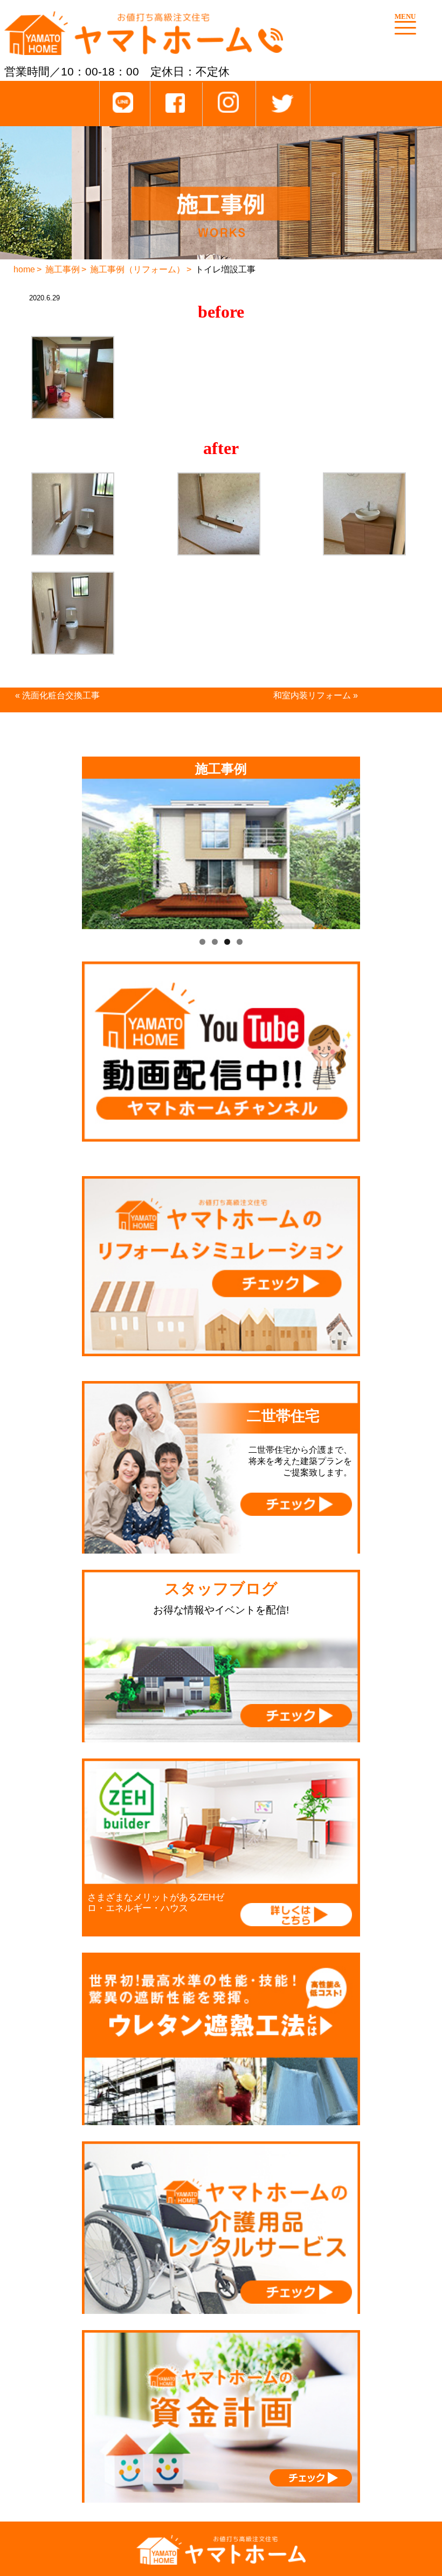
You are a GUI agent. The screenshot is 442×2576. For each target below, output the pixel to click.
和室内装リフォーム (312, 695)
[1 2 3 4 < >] (221, 854)
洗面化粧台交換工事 (61, 695)
